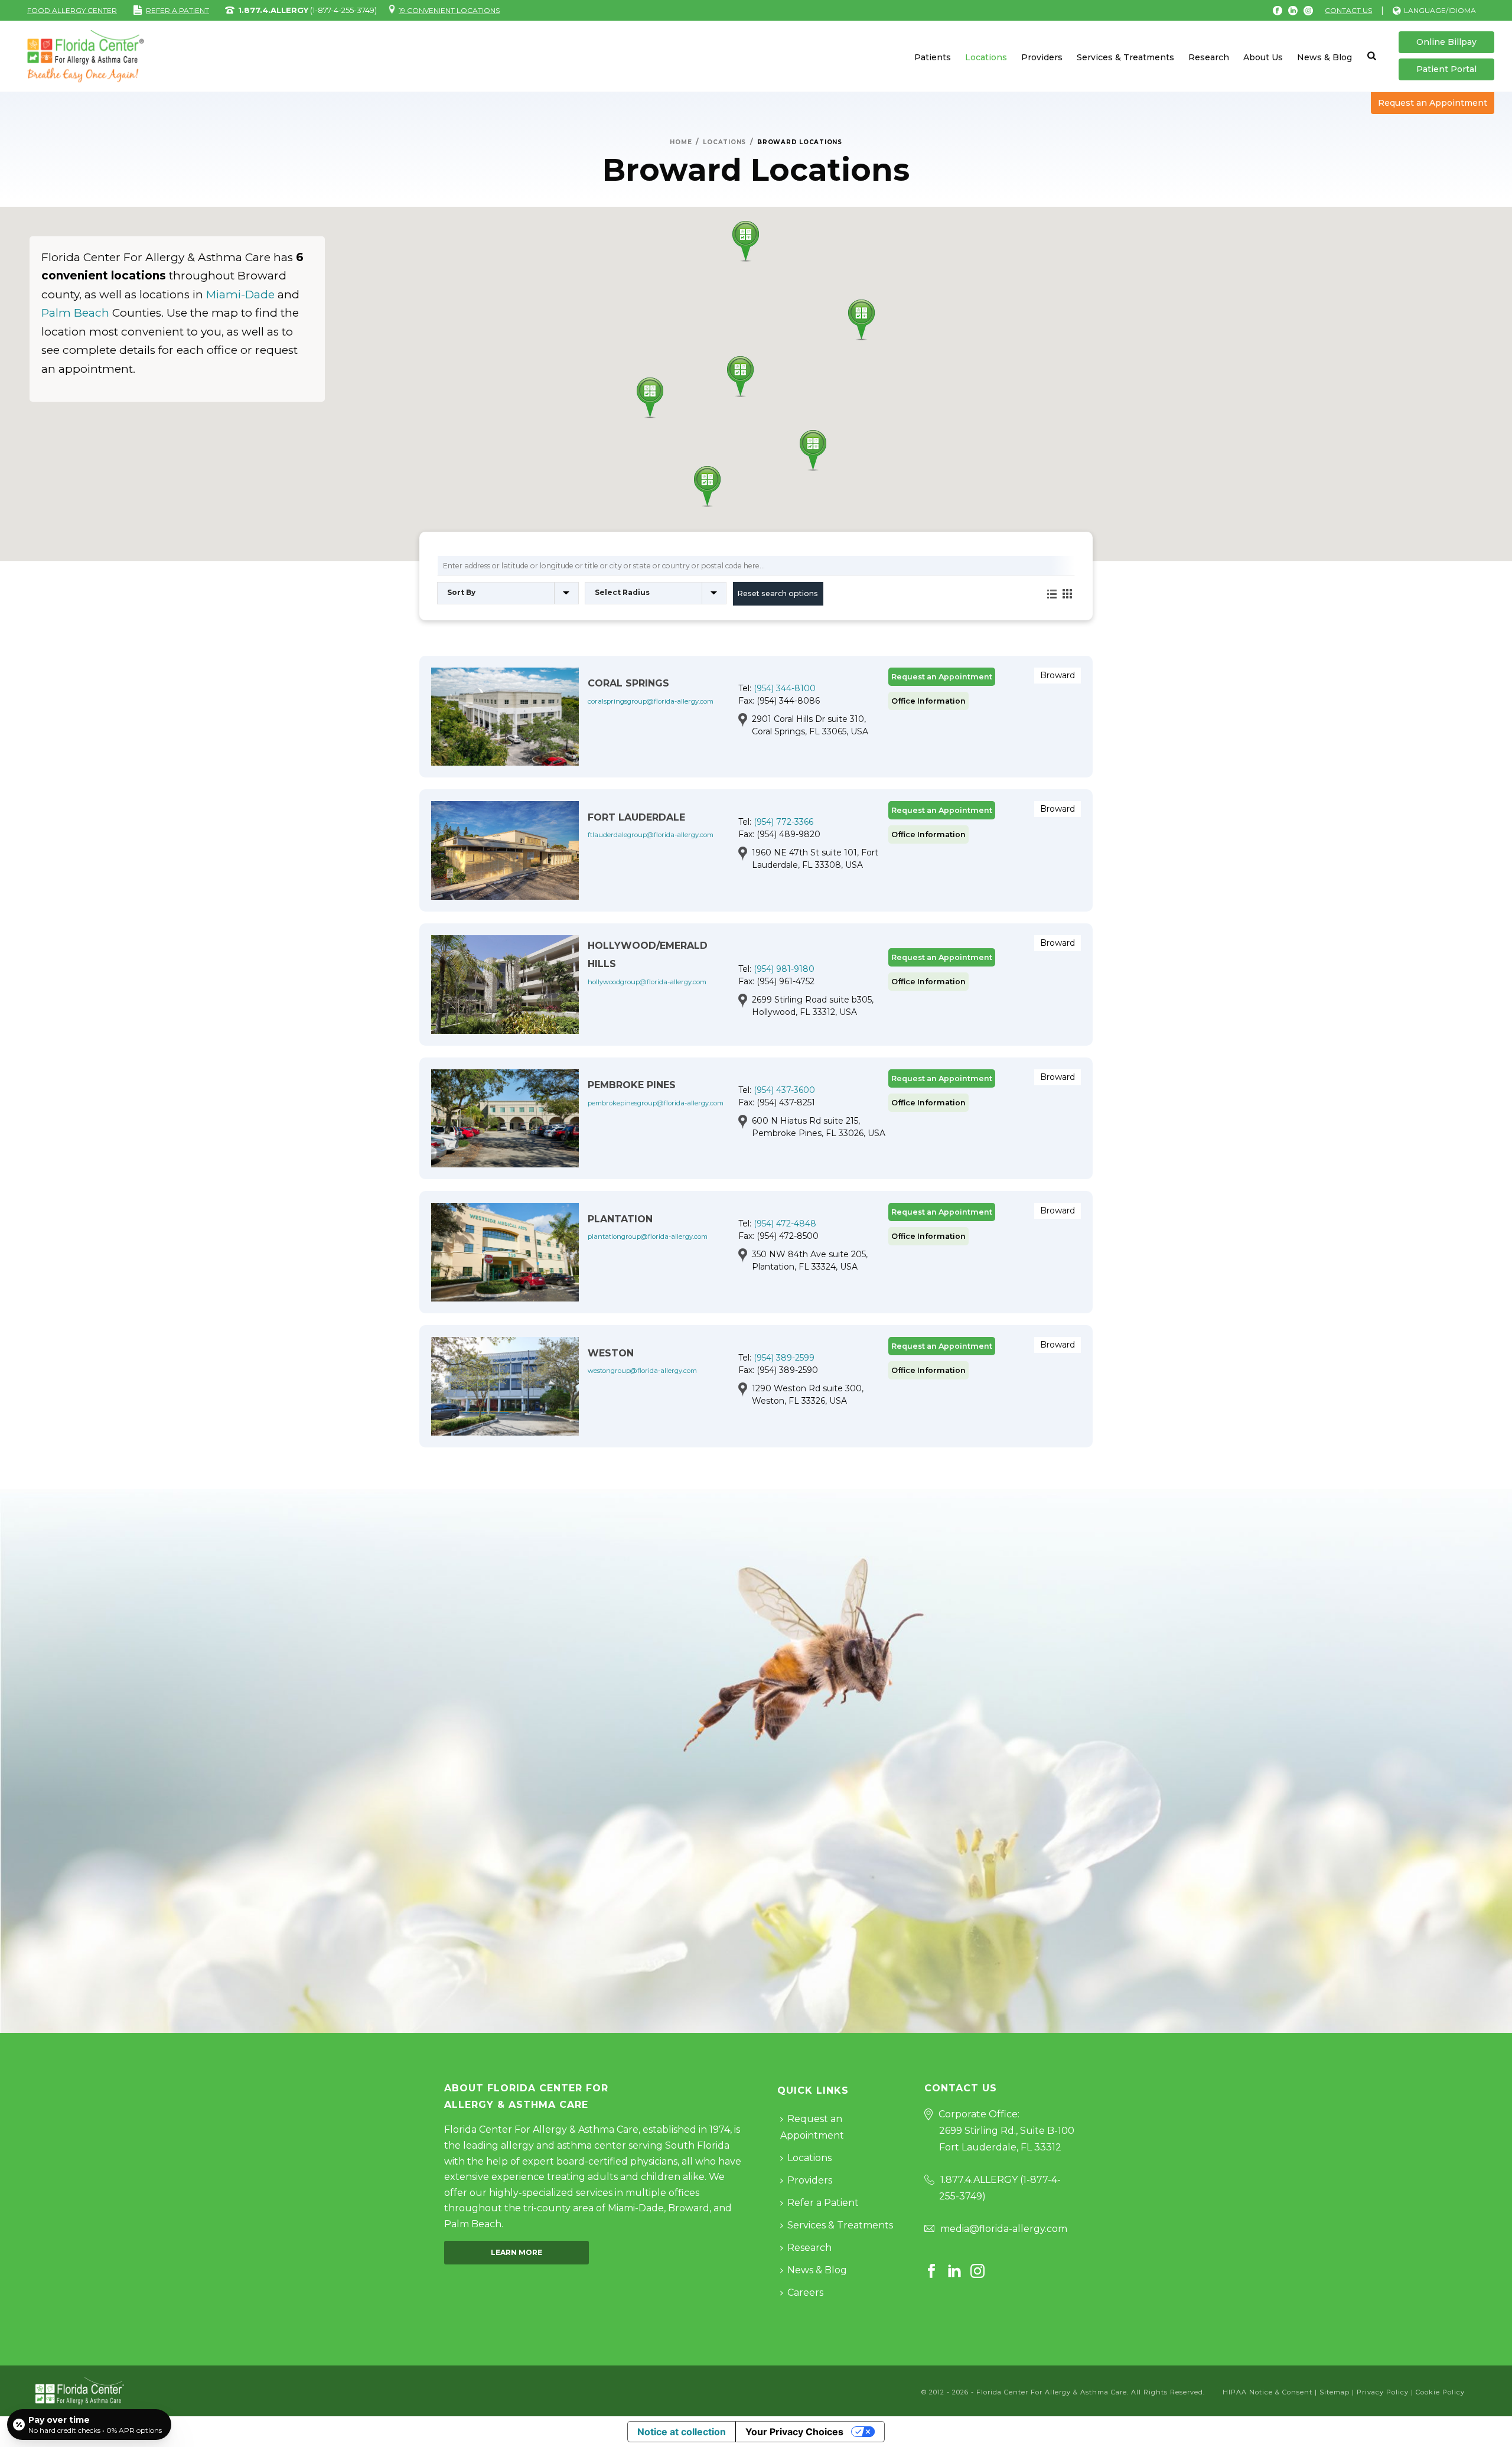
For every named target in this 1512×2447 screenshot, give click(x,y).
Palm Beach (75, 313)
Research (1209, 57)
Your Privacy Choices (794, 2432)
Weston (611, 1353)
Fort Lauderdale (636, 817)
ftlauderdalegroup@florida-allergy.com (651, 835)
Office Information (928, 701)
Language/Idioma (1440, 10)
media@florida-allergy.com (1004, 2229)
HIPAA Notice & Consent (1267, 2392)
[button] (746, 241)
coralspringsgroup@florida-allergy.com (651, 701)
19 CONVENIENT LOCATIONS (449, 10)
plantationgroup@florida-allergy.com (648, 1236)
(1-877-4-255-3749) (307, 10)
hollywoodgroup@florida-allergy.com (647, 982)
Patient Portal (1446, 69)
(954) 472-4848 (785, 1223)
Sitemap (1335, 2392)
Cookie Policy (1440, 2392)
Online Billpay (1446, 42)
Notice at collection (682, 2432)
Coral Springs (628, 683)
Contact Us (1348, 10)
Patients (933, 57)
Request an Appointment (1433, 103)
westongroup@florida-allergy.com (642, 1371)
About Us (1263, 57)
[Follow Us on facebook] (931, 2272)
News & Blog (1324, 57)
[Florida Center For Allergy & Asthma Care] (80, 2390)
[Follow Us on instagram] (977, 2272)
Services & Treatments (1125, 57)
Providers (1042, 57)
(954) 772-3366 (783, 822)
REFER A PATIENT (177, 10)
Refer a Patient (823, 2203)
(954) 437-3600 (784, 1090)
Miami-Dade (240, 295)
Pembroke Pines (632, 1085)
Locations (986, 57)
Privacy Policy (1383, 2392)
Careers (805, 2293)
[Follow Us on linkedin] (954, 2272)
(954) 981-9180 (784, 969)
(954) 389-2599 (784, 1358)
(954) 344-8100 (785, 688)
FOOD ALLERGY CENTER (72, 10)
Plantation (620, 1219)
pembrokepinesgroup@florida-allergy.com (656, 1103)
